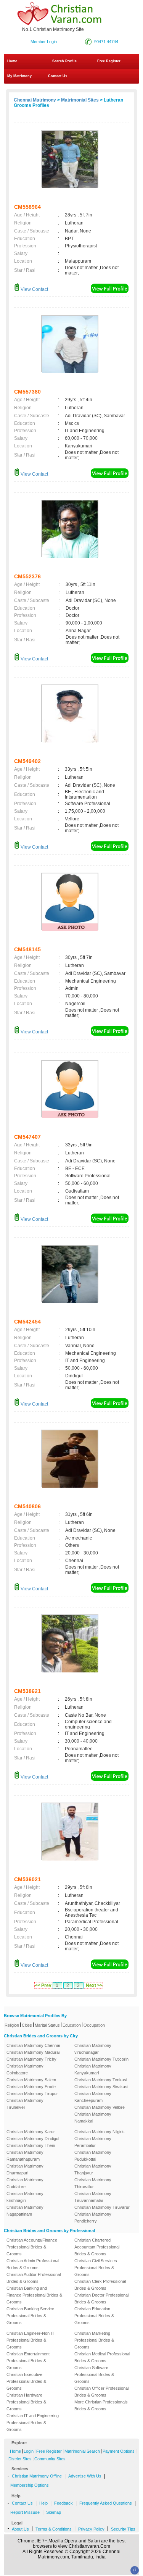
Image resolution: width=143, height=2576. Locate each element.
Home (12, 61)
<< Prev (43, 1985)
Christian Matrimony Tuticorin (101, 2059)
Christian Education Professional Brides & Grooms (94, 2316)
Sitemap (54, 2512)
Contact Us (57, 76)
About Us (20, 2529)
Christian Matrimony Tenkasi (101, 2080)
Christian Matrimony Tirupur (32, 2093)
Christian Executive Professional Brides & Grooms (26, 2381)
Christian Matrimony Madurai (33, 2052)
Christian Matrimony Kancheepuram (93, 2097)
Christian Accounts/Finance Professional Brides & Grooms (32, 2247)
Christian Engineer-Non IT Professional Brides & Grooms (31, 2340)
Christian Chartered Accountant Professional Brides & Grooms (97, 2247)
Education (72, 2025)
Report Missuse (25, 2512)
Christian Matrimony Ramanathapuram (25, 2156)
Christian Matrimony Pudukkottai (93, 2156)
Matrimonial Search (82, 2451)
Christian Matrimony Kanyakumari (93, 2069)
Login (29, 2451)
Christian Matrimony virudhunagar (93, 2049)
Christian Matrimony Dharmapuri (25, 2169)
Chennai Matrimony (35, 100)
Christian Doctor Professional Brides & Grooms (101, 2298)
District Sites (20, 2459)
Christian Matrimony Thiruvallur (93, 2183)
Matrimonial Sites (80, 100)
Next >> (94, 1985)
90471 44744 (106, 42)
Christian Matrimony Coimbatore (25, 2069)
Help (43, 2503)
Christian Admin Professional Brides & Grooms (33, 2264)
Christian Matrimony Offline (37, 2476)
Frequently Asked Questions (106, 2503)
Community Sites (50, 2459)
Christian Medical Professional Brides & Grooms (102, 2357)
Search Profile (64, 61)
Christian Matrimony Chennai (33, 2045)
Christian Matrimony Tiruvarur (102, 2207)
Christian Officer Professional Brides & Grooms (101, 2392)
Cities (27, 2025)
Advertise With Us (85, 2476)
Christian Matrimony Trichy (31, 2059)
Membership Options (30, 2485)
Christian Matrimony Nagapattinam (25, 2211)
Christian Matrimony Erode (31, 2087)
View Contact (34, 289)
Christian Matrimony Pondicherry (93, 2218)
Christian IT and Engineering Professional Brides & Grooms (33, 2423)
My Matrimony (19, 76)
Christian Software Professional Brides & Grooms (94, 2374)
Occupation (94, 2025)
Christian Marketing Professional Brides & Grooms (94, 2340)
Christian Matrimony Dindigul (33, 2139)
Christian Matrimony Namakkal (93, 2118)
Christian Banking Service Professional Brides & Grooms (30, 2316)
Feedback (63, 2503)
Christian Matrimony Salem (31, 2080)
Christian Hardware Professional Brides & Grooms (26, 2402)
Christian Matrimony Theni (31, 2145)
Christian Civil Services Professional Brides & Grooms (96, 2268)
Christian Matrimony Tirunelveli (25, 2104)
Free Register (109, 61)
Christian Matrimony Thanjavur (93, 2169)
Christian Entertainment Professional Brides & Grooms (28, 2361)
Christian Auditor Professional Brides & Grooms (34, 2278)
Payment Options (119, 2451)
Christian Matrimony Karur (31, 2132)
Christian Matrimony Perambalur (93, 2142)
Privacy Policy (91, 2529)
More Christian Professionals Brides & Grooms (101, 2405)
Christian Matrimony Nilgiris (100, 2132)
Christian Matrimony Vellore (100, 2107)
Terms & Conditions (54, 2529)
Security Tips (123, 2529)
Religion (12, 2025)
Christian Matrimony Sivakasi (101, 2087)
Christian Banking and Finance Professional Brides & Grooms (34, 2295)
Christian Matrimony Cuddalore (25, 2183)
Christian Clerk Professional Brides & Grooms (100, 2285)
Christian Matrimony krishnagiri (25, 2197)
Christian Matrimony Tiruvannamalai (93, 2197)
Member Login (44, 42)
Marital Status (47, 2025)
